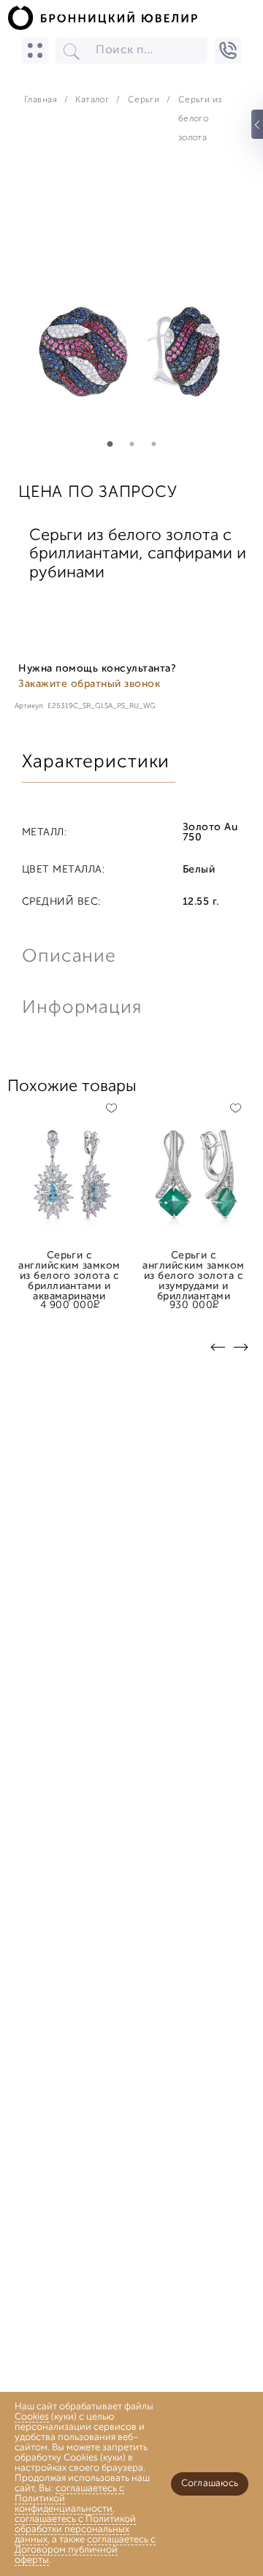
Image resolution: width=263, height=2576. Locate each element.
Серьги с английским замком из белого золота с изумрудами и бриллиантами (193, 1261)
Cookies (32, 2417)
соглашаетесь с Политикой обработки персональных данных (75, 2530)
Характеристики (96, 763)
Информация (80, 1008)
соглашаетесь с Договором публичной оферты (85, 2550)
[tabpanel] (131, 312)
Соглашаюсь (210, 2484)
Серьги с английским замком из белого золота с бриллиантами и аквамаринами (69, 1261)
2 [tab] (131, 444)
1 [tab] (110, 444)
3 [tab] (153, 444)
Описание (69, 957)
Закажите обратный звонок (89, 684)
